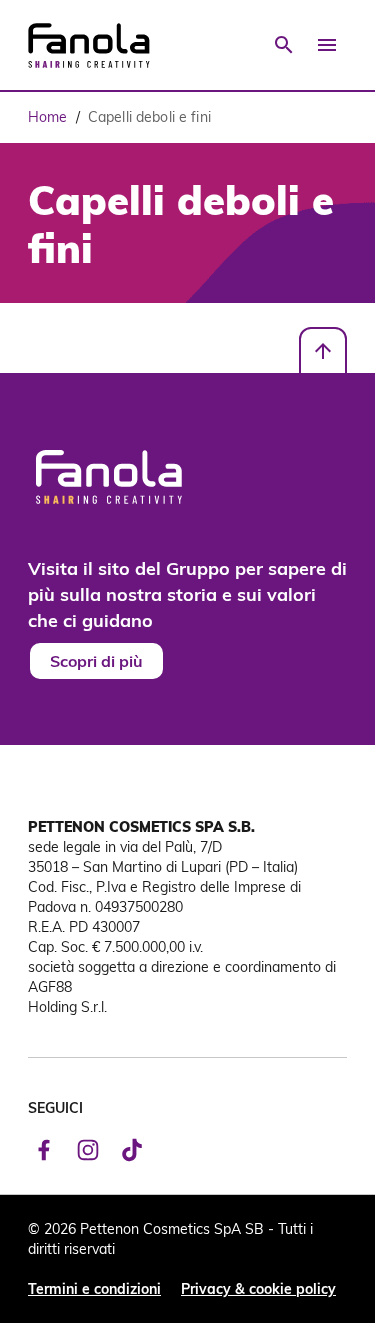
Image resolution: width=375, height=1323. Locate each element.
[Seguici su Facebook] (44, 1150)
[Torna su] (323, 351)
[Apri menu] (327, 45)
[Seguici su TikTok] (132, 1150)
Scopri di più (96, 660)
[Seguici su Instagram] (88, 1150)
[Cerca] (284, 45)
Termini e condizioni (94, 1288)
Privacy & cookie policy (258, 1288)
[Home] (89, 45)
